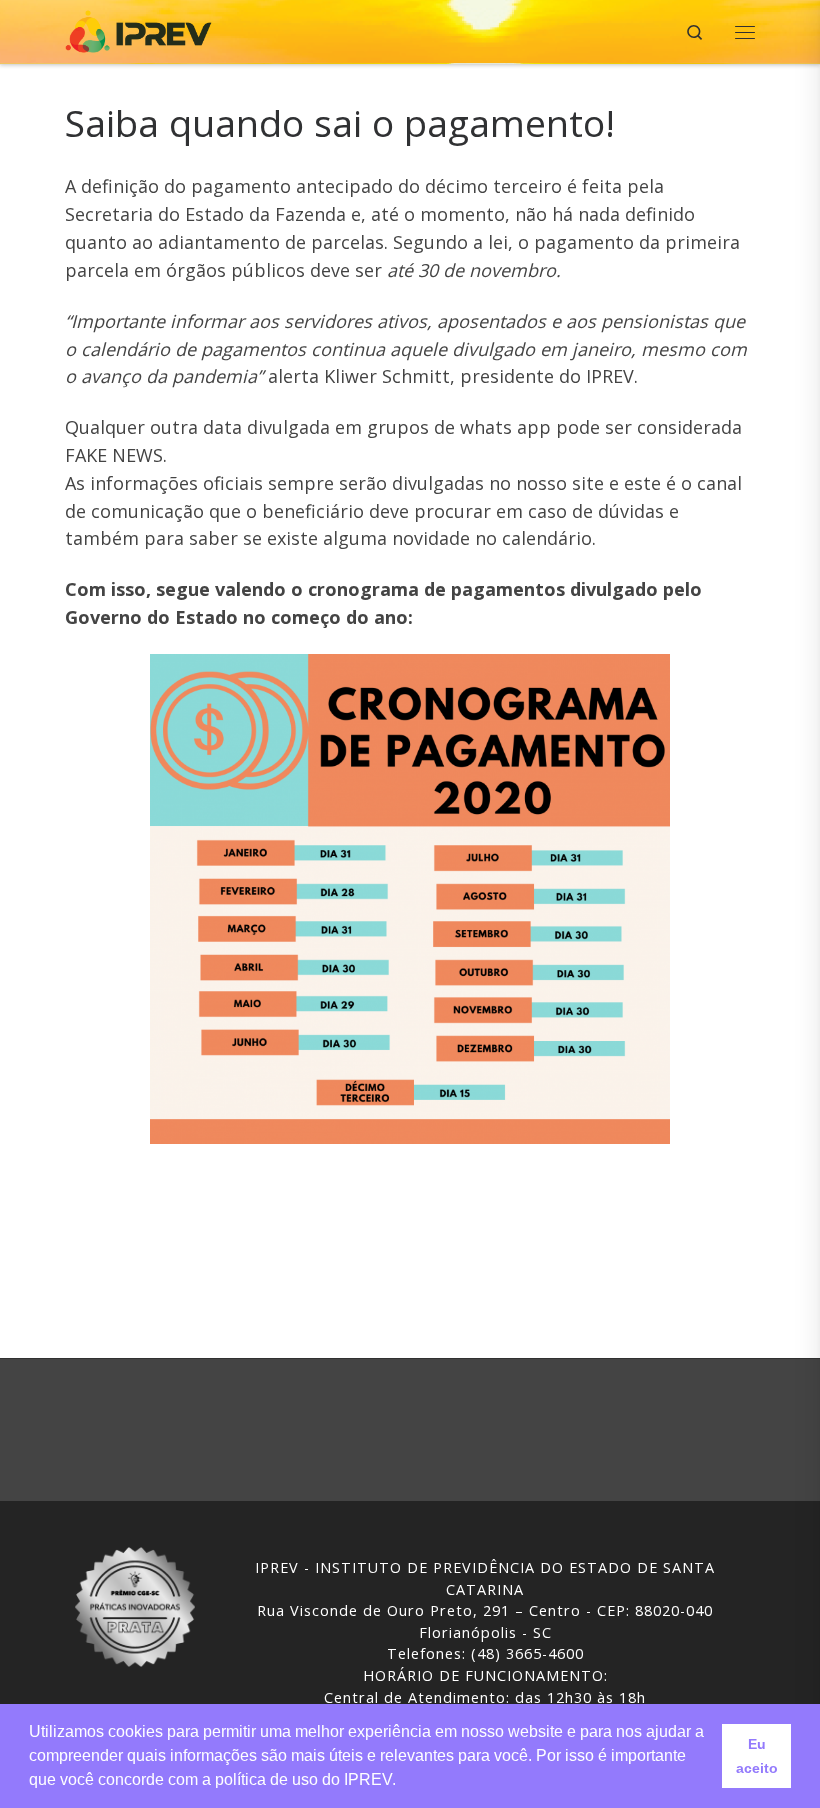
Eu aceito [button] (757, 1756)
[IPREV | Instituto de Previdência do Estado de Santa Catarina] (138, 29)
